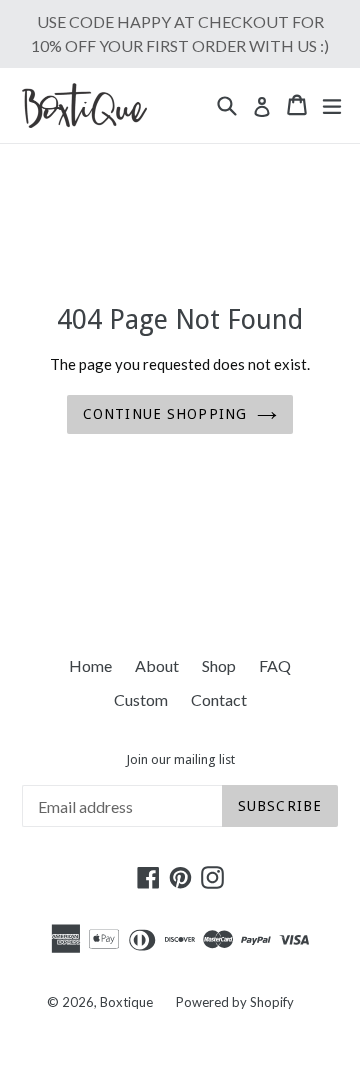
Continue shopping (165, 414)
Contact (219, 699)
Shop (219, 665)
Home (90, 665)
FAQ (275, 665)
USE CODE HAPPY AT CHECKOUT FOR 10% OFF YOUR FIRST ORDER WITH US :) (180, 33)
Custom (141, 699)
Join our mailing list (180, 759)
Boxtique (126, 1002)
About (157, 665)
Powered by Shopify (235, 1002)
